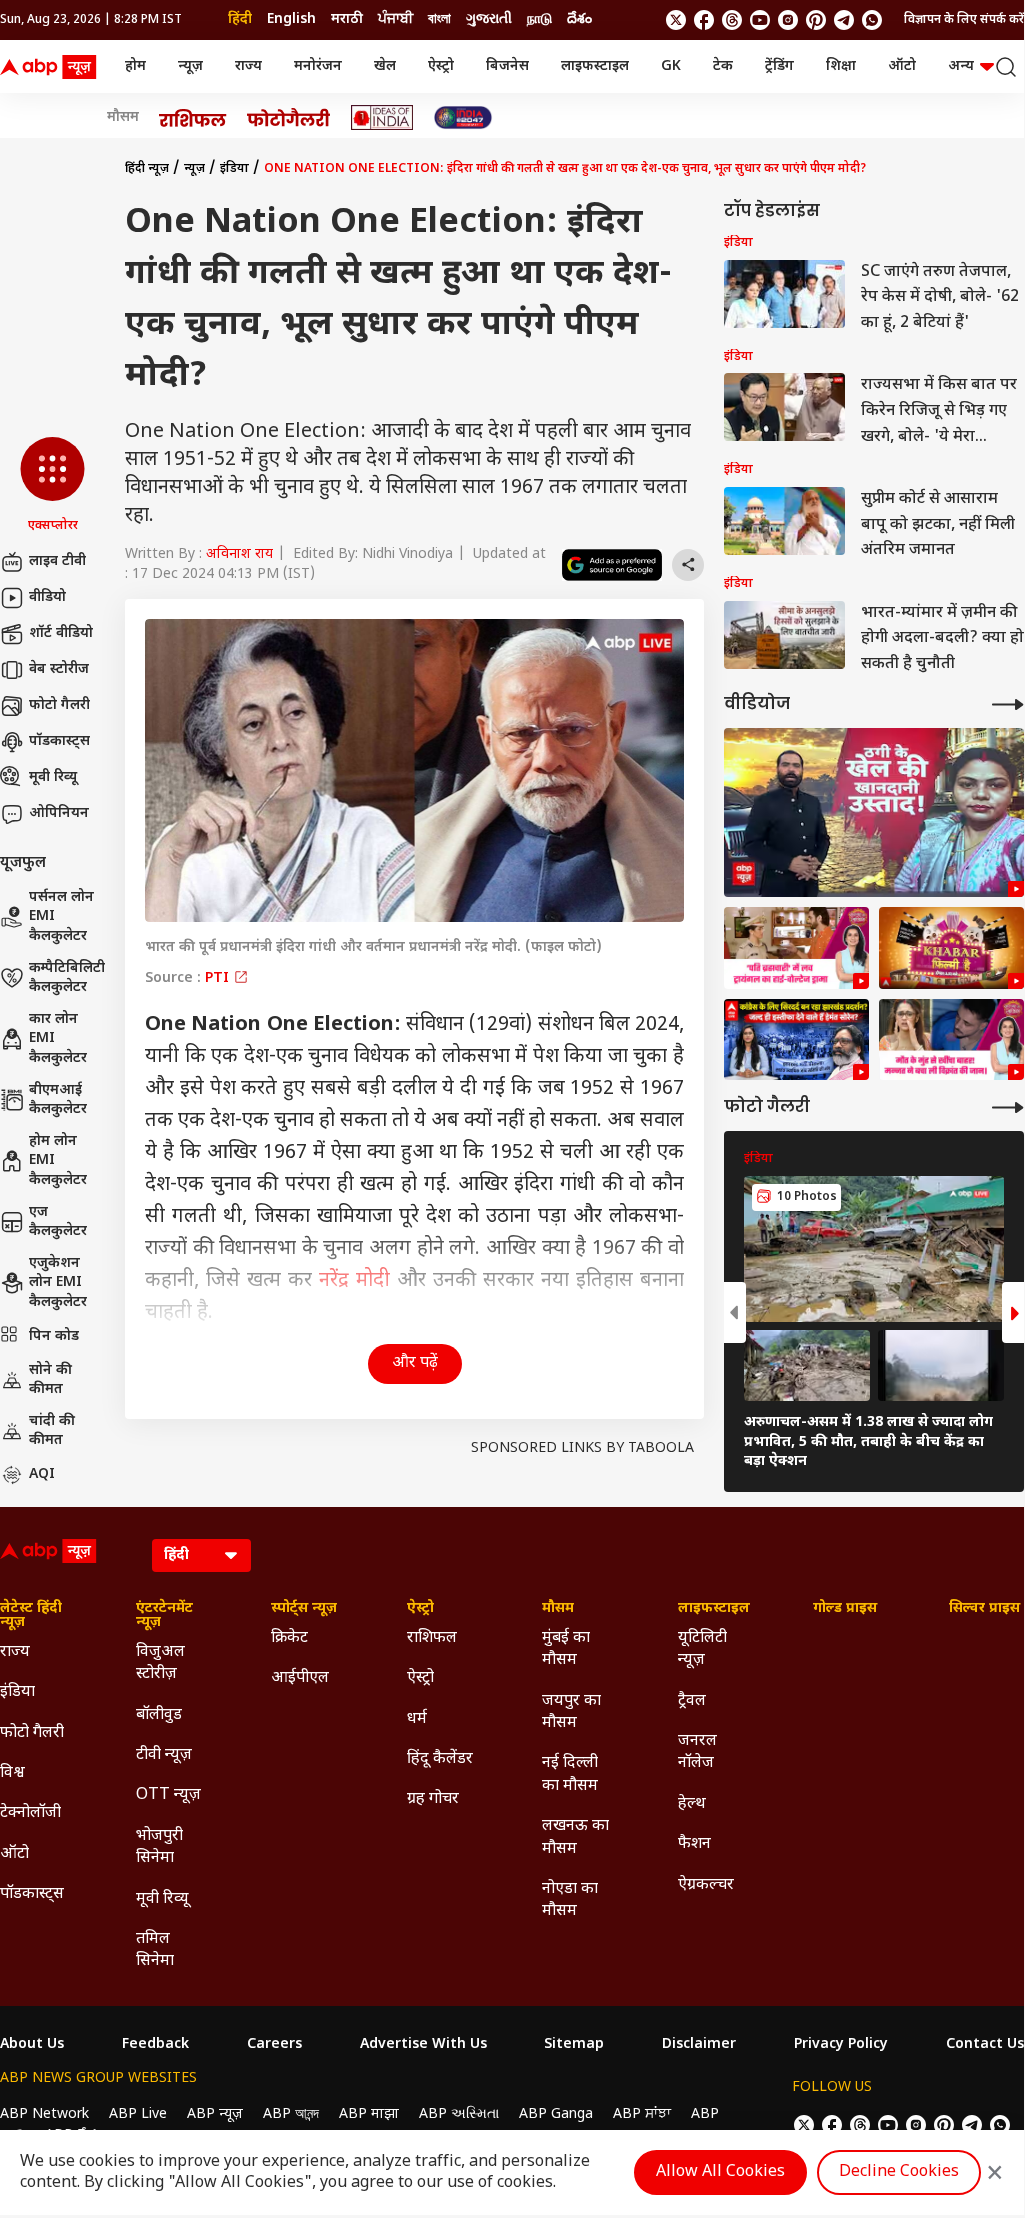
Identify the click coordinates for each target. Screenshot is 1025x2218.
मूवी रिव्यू (53, 777)
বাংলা (439, 19)
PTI (219, 978)
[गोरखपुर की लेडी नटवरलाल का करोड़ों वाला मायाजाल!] (874, 812)
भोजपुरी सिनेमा (159, 1847)
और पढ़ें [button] (415, 1363)
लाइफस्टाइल (595, 66)
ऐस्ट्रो (441, 66)
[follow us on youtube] (760, 20)
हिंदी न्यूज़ (147, 169)
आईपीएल (300, 1678)
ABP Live (138, 2114)
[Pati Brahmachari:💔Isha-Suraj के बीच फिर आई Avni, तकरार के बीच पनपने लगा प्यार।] (796, 948)
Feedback (155, 2045)
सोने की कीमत (50, 1380)
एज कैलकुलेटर (58, 1222)
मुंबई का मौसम (566, 1649)
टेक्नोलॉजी (30, 1813)
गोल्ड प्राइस (845, 1609)
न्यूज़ (190, 66)
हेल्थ (692, 1804)
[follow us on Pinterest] (816, 20)
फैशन (694, 1844)
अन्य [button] (961, 66)
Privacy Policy (841, 2045)
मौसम (123, 118)
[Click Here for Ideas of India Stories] (382, 117)
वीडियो (47, 597)
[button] (52, 486)
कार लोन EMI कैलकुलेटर (58, 1039)
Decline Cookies (899, 2172)
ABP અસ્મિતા (459, 2114)
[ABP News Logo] (52, 67)
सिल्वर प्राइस (984, 1609)
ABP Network (44, 2114)
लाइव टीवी (57, 561)
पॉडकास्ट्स (59, 741)
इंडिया (234, 169)
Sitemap (574, 2045)
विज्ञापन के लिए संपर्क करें (964, 20)
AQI (42, 1474)
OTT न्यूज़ (168, 1795)
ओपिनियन (59, 813)
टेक (723, 66)
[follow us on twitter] (676, 20)
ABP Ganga (556, 2114)
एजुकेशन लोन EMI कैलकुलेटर (58, 1283)
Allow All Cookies (720, 2172)
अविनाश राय (239, 554)
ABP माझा (369, 2114)
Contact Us (985, 2045)
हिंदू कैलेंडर (440, 1759)
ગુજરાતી (489, 19)
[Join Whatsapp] (872, 20)
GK (671, 66)
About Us (32, 2045)
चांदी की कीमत (52, 1431)
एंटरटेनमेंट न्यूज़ (164, 1616)
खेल (385, 66)
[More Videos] (1008, 704)
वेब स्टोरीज (59, 669)
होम (135, 66)
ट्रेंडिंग (779, 66)
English (291, 19)
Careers (274, 2045)
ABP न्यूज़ (215, 2114)
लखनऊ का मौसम (575, 1837)
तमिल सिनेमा (155, 1950)
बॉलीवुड (159, 1715)
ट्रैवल (692, 1701)
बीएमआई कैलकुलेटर (58, 1100)
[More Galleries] (1008, 1107)
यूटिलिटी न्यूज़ (702, 1649)
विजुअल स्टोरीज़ (160, 1663)
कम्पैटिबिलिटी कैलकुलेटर (67, 978)
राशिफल (432, 1638)
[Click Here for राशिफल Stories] (193, 118)
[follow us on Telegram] (844, 20)
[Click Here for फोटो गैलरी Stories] (289, 117)
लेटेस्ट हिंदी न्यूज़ (31, 1616)
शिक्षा (841, 66)
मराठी (347, 19)
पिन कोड (54, 1336)
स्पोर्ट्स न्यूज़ (304, 1609)
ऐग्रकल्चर (706, 1885)
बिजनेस (507, 66)
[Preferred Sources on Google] (612, 565)
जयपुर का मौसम (571, 1712)
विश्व (12, 1773)
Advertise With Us (423, 2045)
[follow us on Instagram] (788, 20)
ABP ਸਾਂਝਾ (642, 2114)
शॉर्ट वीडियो (61, 633)
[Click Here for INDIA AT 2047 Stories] (463, 117)
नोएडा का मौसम (570, 1900)
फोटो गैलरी (59, 705)
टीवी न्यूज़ (164, 1755)
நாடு (539, 19)
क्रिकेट (289, 1638)
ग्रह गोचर (433, 1799)
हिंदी (240, 19)
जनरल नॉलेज (697, 1752)
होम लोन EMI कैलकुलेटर (58, 1161)
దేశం (579, 19)
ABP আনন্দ (291, 2114)
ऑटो (902, 66)
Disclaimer (699, 2045)
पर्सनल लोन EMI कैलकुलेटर (61, 917)
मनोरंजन (318, 66)
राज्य (248, 66)
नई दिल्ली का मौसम (570, 1774)
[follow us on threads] (732, 20)
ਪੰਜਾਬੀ (395, 19)
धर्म (417, 1719)
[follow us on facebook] (704, 20)
